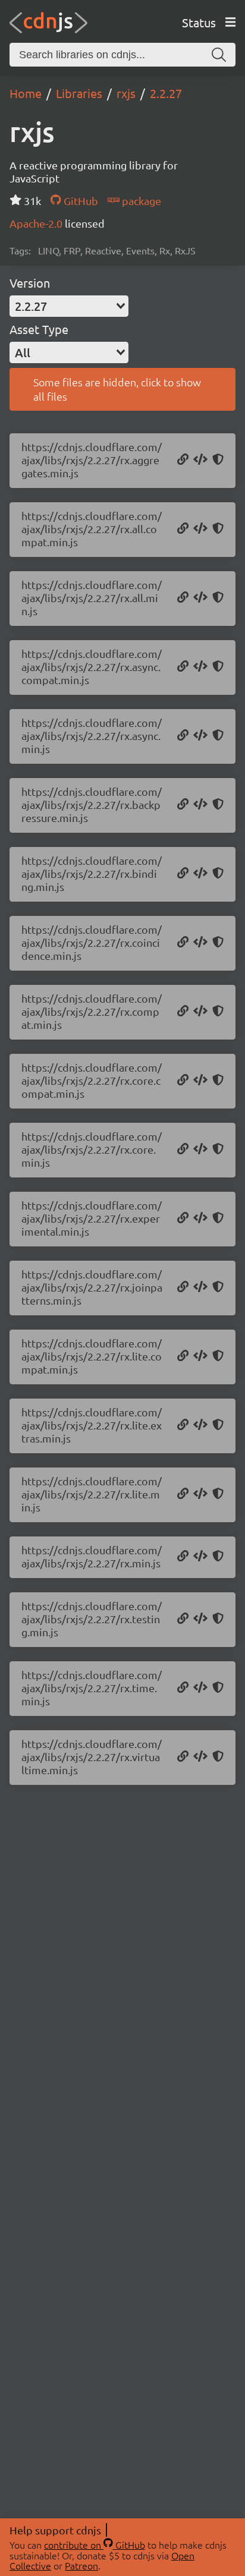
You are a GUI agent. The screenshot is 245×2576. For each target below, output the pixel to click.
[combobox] (69, 306)
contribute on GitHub (95, 2544)
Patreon (81, 2565)
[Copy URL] (183, 460)
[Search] (219, 55)
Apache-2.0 (37, 223)
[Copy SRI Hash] (218, 460)
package (140, 201)
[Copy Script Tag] (200, 460)
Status (199, 22)
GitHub (79, 201)
